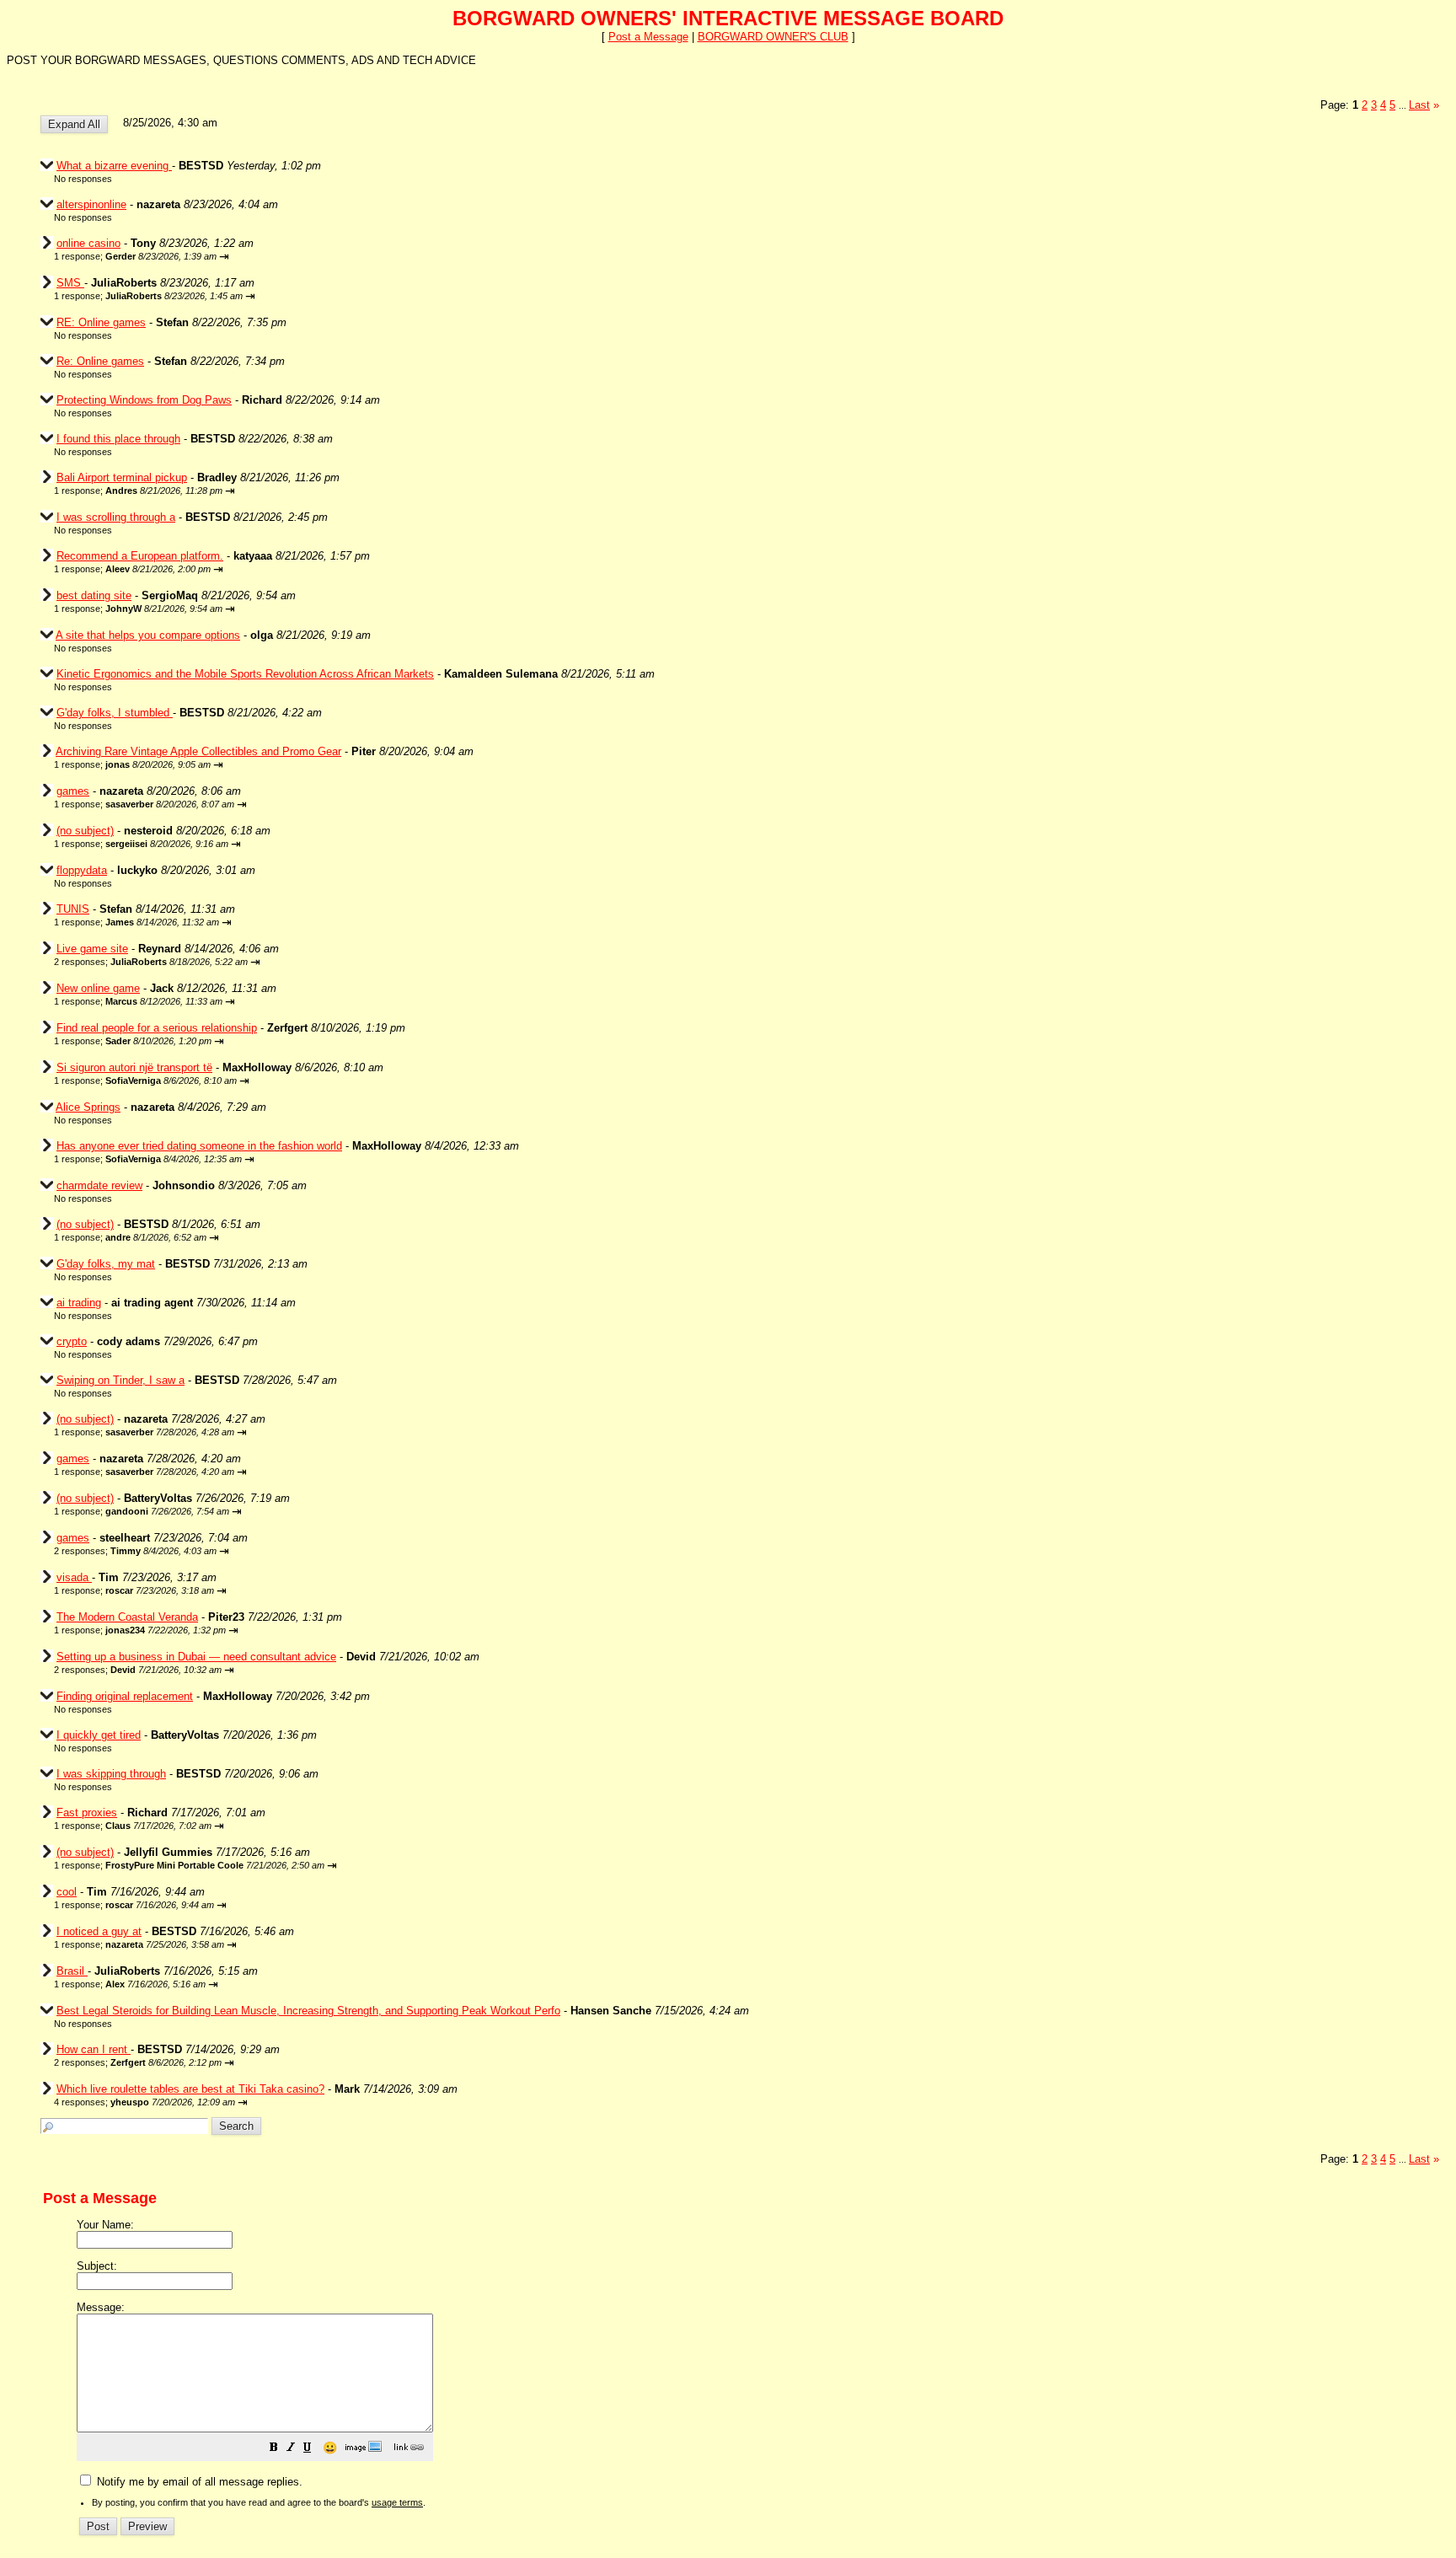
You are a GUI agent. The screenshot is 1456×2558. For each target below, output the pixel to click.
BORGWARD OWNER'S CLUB (773, 37)
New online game (98, 988)
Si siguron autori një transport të (134, 1067)
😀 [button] (330, 2448)
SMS (70, 283)
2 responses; (151, 962)
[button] (274, 2450)
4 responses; (145, 2102)
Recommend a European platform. (140, 556)
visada (74, 1577)
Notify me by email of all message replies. (198, 2482)
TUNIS (73, 909)
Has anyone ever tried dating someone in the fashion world (199, 1146)
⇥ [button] (224, 257)
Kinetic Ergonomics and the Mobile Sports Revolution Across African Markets (245, 674)
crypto (72, 1341)
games (73, 791)
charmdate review (99, 1185)
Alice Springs (88, 1107)
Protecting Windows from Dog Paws (144, 400)
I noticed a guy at (99, 1931)
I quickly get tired (99, 1735)
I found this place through (118, 439)
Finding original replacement (125, 1696)
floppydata (82, 870)
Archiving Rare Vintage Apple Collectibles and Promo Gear (198, 751)
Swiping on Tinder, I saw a (120, 1380)
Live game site (92, 949)
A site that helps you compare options (148, 635)
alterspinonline (91, 204)
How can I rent (94, 2049)
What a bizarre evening (114, 166)
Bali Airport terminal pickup (122, 477)
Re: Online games (100, 361)
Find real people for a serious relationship (157, 1028)
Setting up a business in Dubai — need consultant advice (196, 1657)
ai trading (79, 1303)
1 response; (135, 256)
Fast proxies (87, 1813)
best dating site (94, 595)
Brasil (72, 1971)
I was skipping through (111, 1774)
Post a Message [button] (648, 37)
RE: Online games (101, 322)
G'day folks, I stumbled (115, 713)
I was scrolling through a (116, 517)
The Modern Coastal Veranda (127, 1617)
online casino (88, 243)
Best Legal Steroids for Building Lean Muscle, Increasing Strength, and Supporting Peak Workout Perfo (308, 2011)
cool (67, 1892)
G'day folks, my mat (106, 1264)
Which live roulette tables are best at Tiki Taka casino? (190, 2089)
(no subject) (85, 831)
